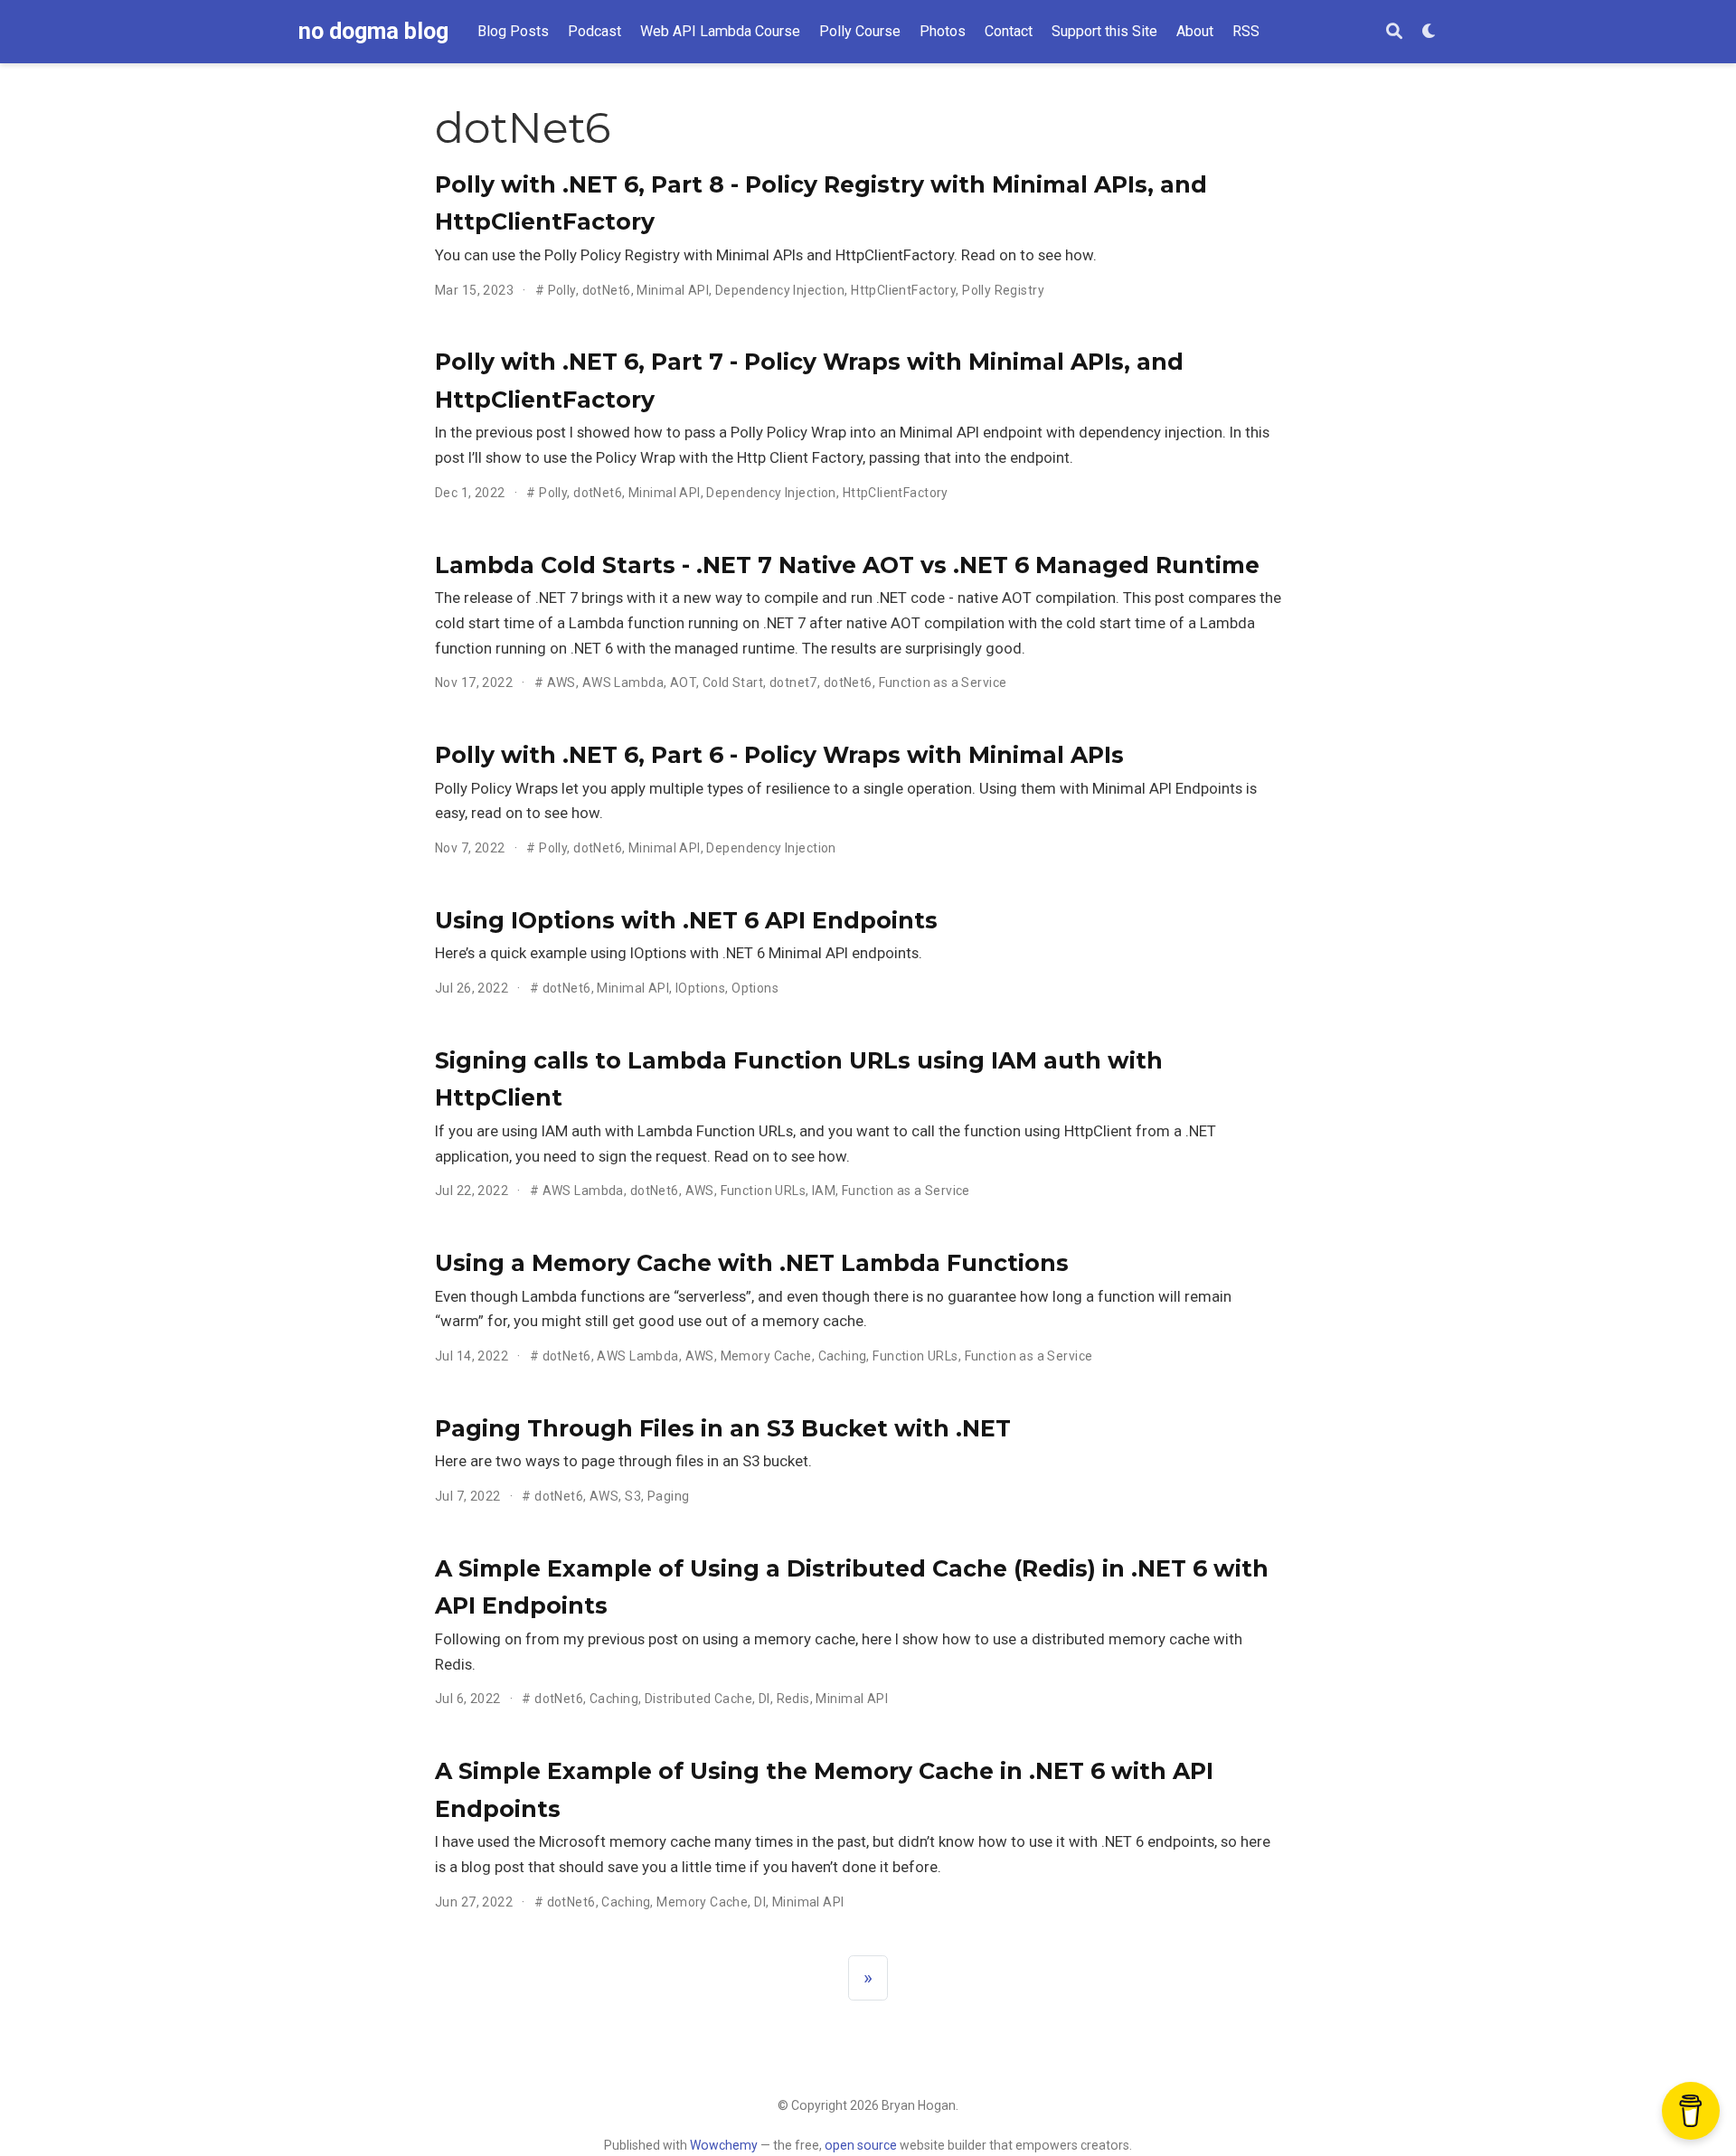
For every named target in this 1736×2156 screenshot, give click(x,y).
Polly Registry (1003, 290)
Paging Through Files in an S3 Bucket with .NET (723, 1428)
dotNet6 (607, 290)
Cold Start (733, 683)
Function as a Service (943, 683)
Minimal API (673, 290)
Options (755, 988)
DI (764, 1699)
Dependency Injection (780, 290)
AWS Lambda (623, 683)
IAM (824, 1191)
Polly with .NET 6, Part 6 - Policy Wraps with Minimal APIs (779, 755)
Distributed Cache (698, 1699)
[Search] (1394, 32)
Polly (562, 290)
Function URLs (763, 1191)
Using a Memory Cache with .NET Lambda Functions (752, 1263)
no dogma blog (373, 31)
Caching (843, 1356)
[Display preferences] (1429, 32)
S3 (633, 1496)
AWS (561, 683)
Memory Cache (766, 1356)
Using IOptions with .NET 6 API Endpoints (686, 920)
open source (861, 2145)
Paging (669, 1496)
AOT (683, 683)
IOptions (700, 988)
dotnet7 (793, 683)
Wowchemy (724, 2145)
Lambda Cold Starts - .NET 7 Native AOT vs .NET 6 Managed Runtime (847, 565)
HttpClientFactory (903, 290)
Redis (793, 1699)
